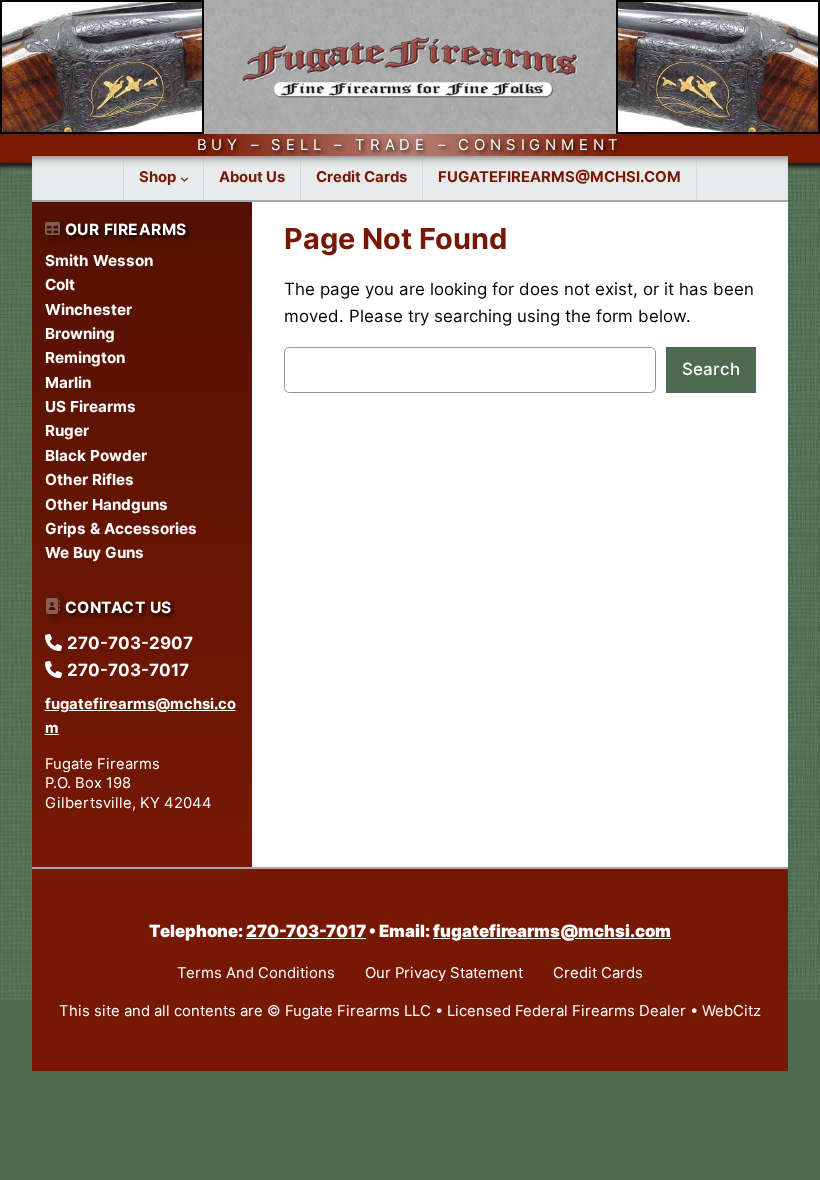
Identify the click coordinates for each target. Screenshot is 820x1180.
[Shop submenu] (184, 178)
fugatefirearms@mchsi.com (552, 931)
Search (711, 369)
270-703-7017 (306, 931)
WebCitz (731, 1011)
